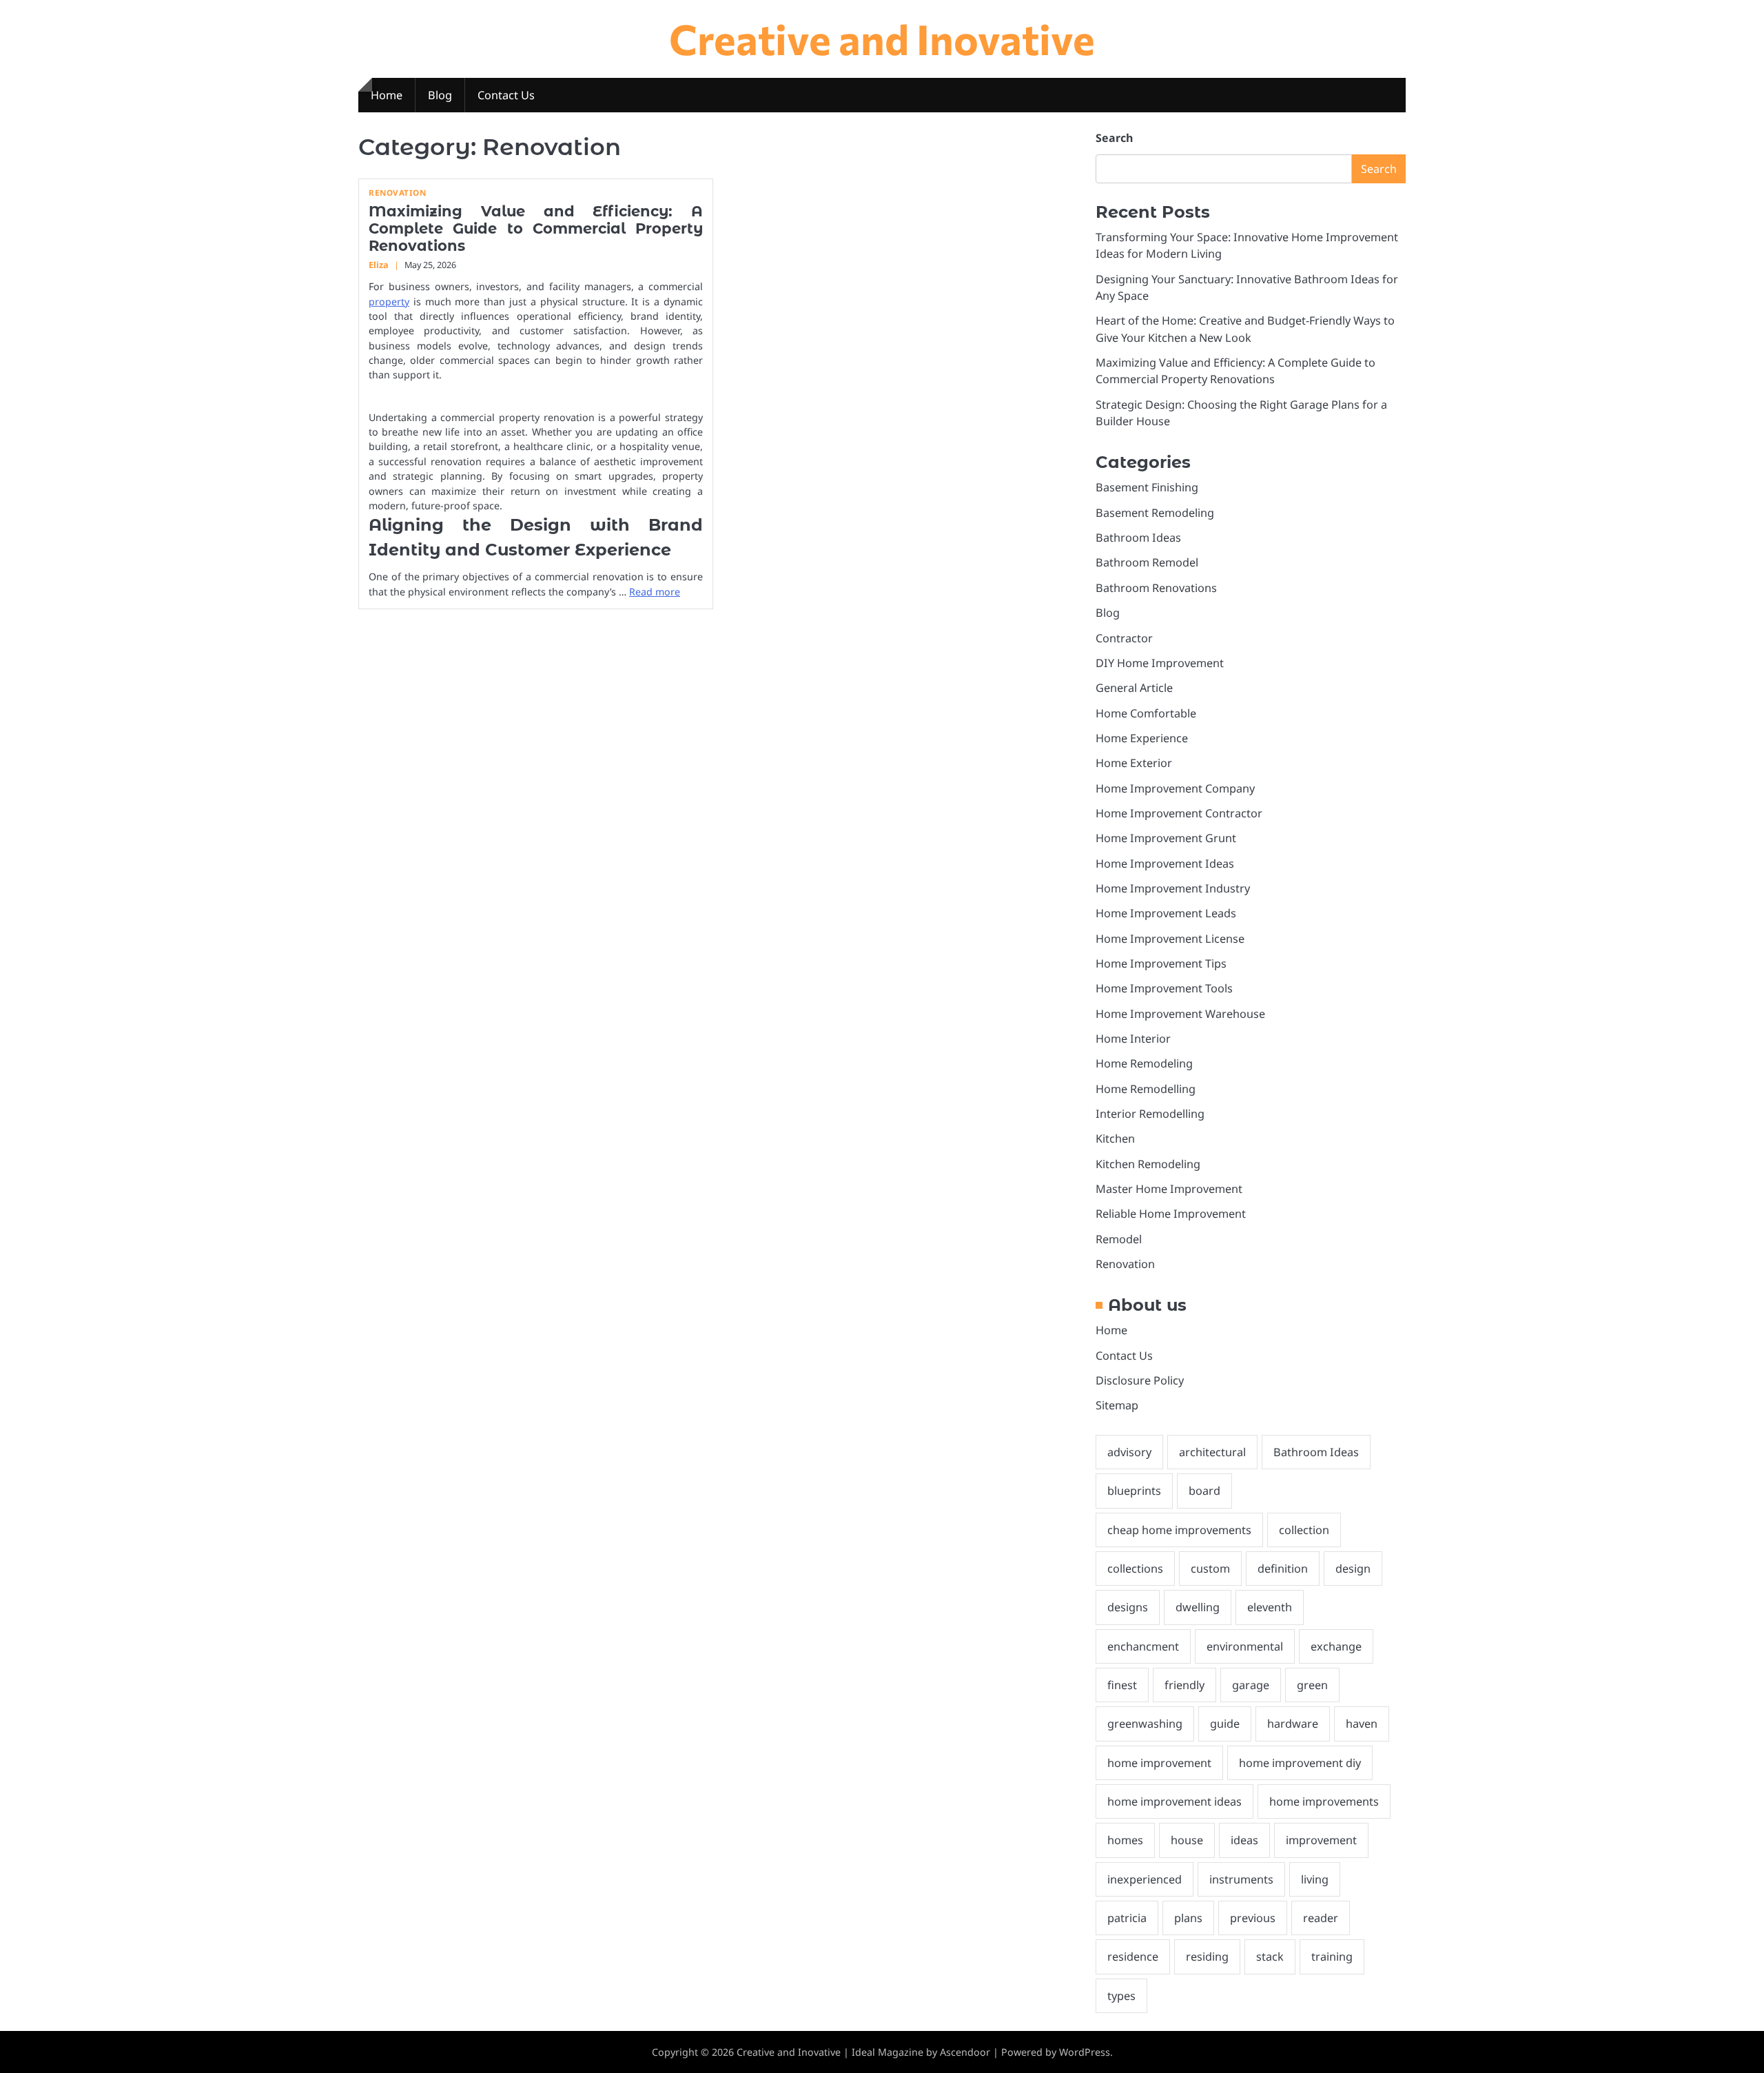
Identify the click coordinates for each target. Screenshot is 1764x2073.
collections (1135, 1569)
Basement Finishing (1147, 487)
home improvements (1324, 1801)
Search (1114, 138)
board (1204, 1491)
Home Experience (1142, 738)
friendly (1184, 1685)
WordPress (1085, 2052)
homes (1125, 1840)
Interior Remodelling (1150, 1114)
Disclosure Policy (1140, 1380)
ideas (1244, 1840)
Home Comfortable (1146, 713)
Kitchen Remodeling (1148, 1164)
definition (1283, 1569)
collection (1304, 1530)
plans (1188, 1918)
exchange (1336, 1646)
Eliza (379, 265)
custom (1210, 1569)
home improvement (1159, 1763)
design (1353, 1569)
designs (1128, 1607)
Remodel (1119, 1239)
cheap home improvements (1179, 1530)
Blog (440, 95)
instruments (1241, 1879)
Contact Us (506, 95)
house (1187, 1840)
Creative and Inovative (882, 38)
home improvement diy (1300, 1763)
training (1332, 1957)
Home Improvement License (1170, 939)
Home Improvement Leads (1166, 913)
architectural (1212, 1452)
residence (1133, 1957)
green (1312, 1685)
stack (1270, 1957)
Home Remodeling (1144, 1063)
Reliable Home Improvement (1171, 1214)
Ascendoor (965, 2052)
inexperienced (1145, 1879)
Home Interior (1133, 1039)
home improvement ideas (1175, 1801)
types (1121, 1996)
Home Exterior (1134, 763)
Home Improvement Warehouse (1180, 1014)
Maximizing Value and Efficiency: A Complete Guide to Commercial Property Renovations (536, 229)
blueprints (1134, 1491)
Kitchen (1115, 1138)
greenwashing (1145, 1724)
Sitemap (1117, 1405)
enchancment (1143, 1646)
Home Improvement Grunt (1166, 838)
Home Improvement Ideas (1165, 864)
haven (1362, 1724)
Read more (655, 592)
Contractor (1124, 638)
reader (1321, 1918)
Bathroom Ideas (1138, 538)
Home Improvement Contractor (1179, 813)
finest (1122, 1685)
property (389, 302)
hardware (1293, 1724)
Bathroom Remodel (1147, 562)
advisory (1129, 1452)
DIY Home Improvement (1160, 663)
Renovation (397, 193)
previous (1253, 1918)
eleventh (1270, 1607)
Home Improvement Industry (1173, 888)
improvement (1321, 1840)
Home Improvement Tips (1161, 963)
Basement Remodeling (1155, 513)
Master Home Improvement (1169, 1189)
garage (1251, 1685)
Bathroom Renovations (1156, 588)
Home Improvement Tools (1164, 988)
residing (1207, 1957)
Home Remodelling (1146, 1089)
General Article (1134, 688)
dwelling (1198, 1607)
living (1315, 1879)
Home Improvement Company (1175, 788)
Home (387, 95)
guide (1225, 1724)
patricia (1127, 1918)
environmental (1245, 1646)
